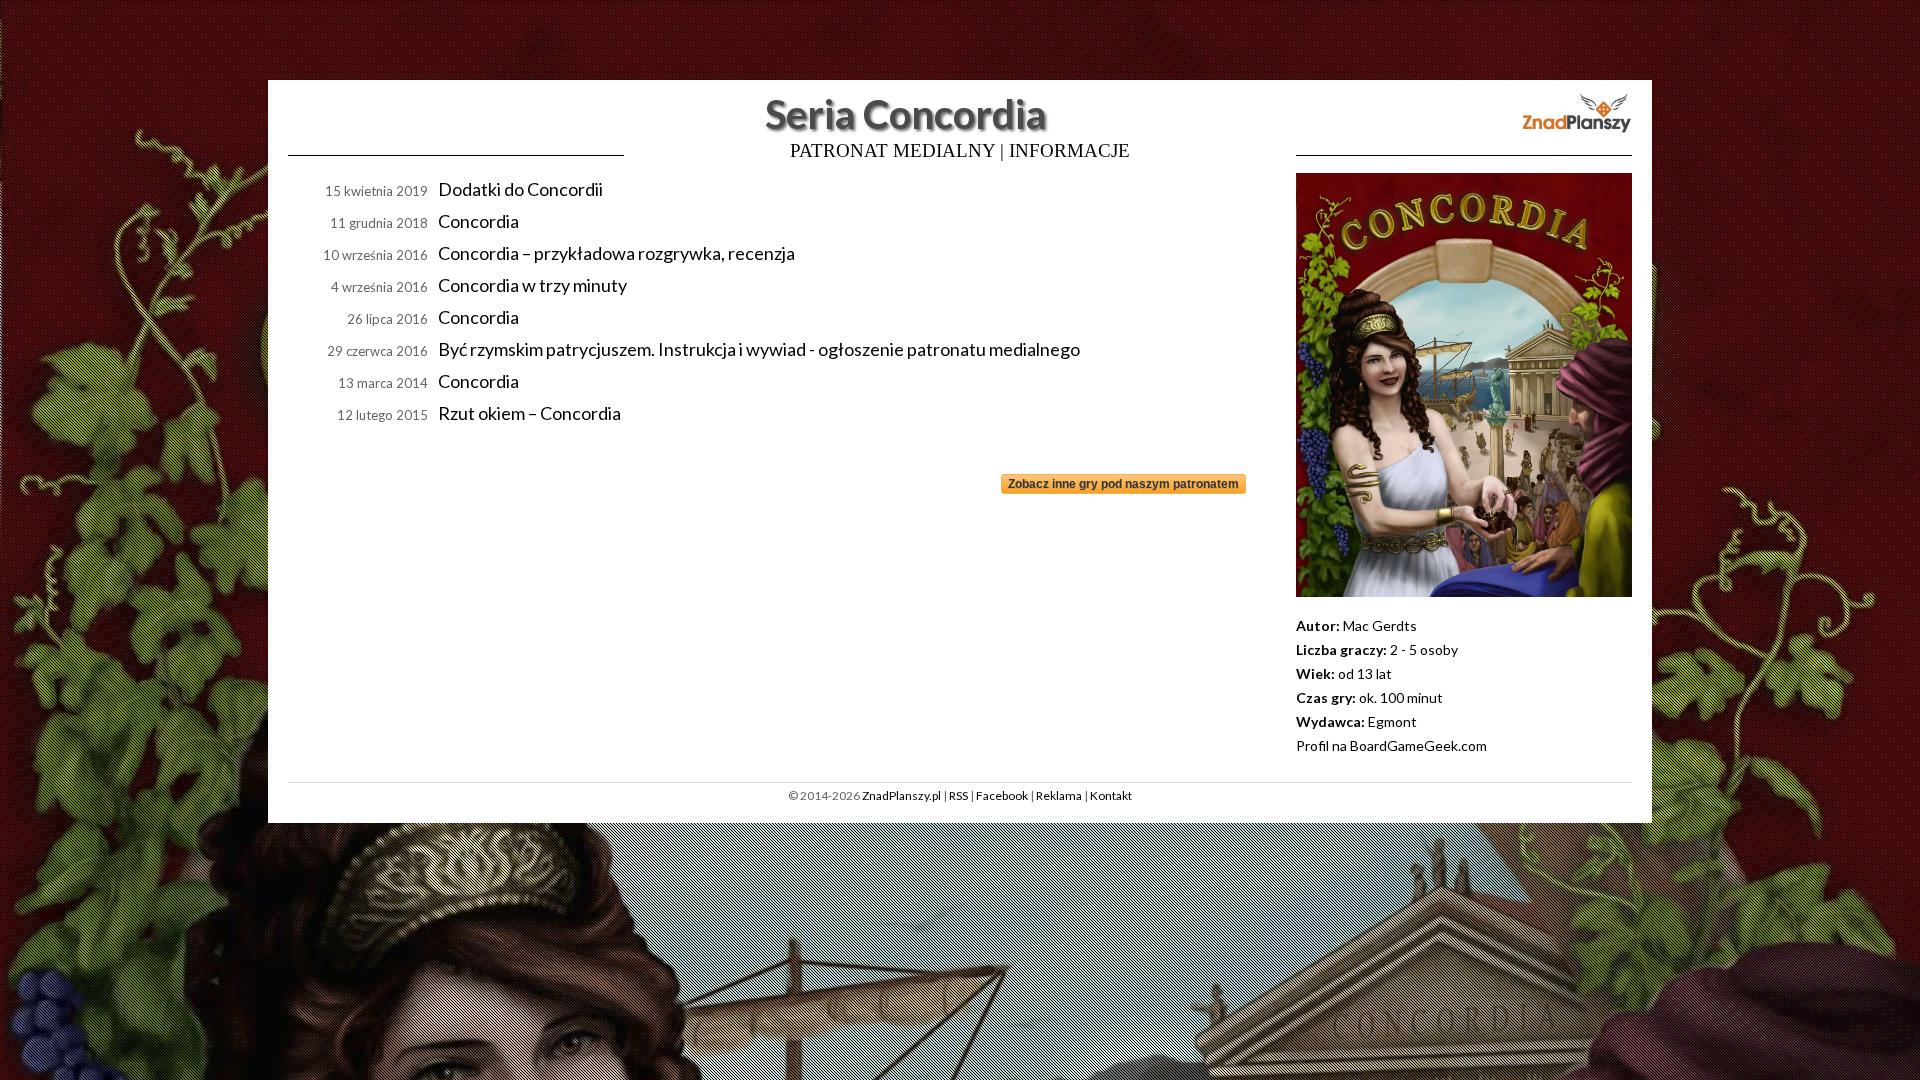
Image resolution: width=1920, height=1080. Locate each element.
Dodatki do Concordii (520, 189)
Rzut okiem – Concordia (529, 413)
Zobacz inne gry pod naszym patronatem (1123, 484)
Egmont (1392, 721)
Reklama (1059, 795)
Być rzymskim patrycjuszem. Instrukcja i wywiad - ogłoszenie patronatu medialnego (759, 349)
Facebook (1002, 795)
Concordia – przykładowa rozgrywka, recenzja (616, 253)
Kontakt (1111, 795)
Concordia (478, 221)
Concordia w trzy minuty (532, 285)
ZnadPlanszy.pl (901, 795)
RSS (958, 795)
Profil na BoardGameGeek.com (1391, 745)
